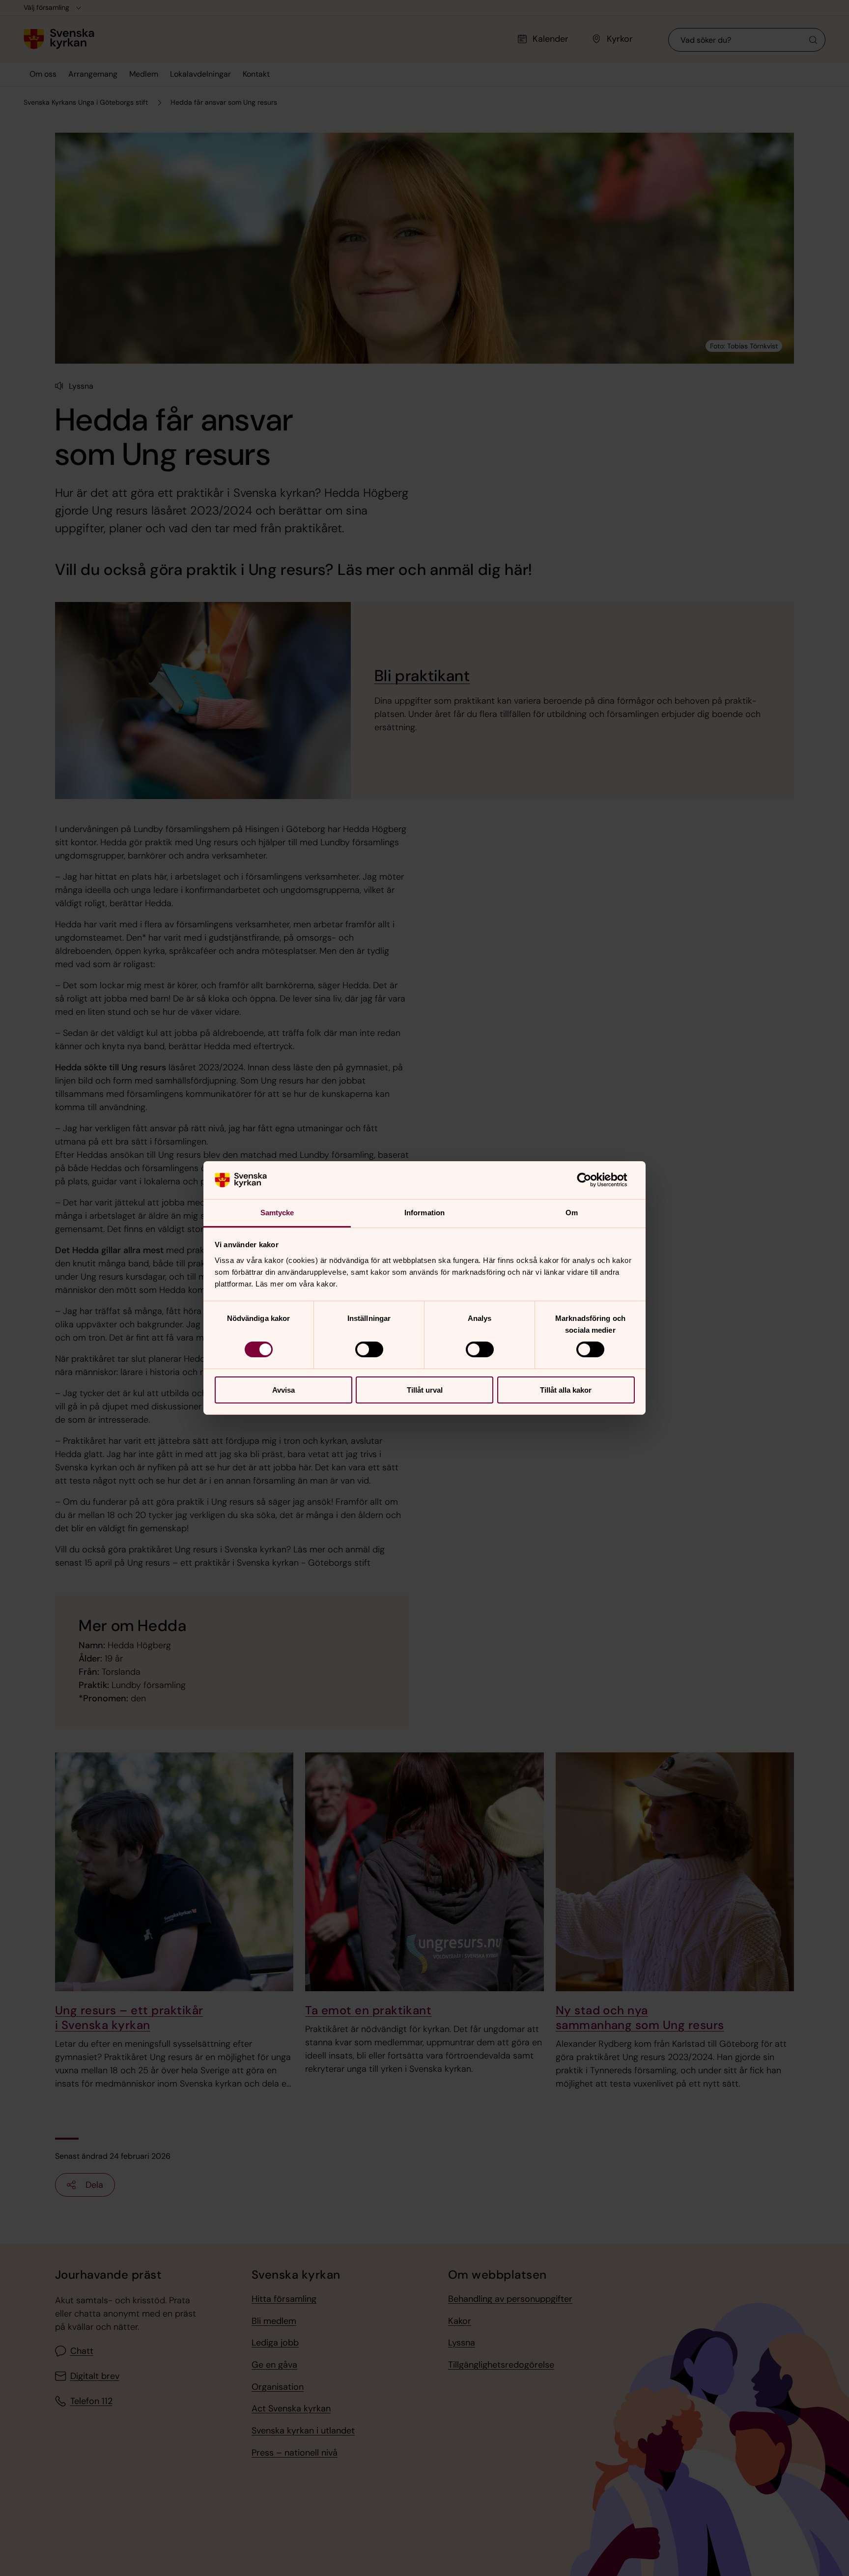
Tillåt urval (425, 1390)
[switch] (369, 1349)
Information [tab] (424, 1213)
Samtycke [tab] (277, 1213)
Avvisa (283, 1390)
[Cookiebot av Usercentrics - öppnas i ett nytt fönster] (592, 1180)
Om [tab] (572, 1213)
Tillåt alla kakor (566, 1390)
